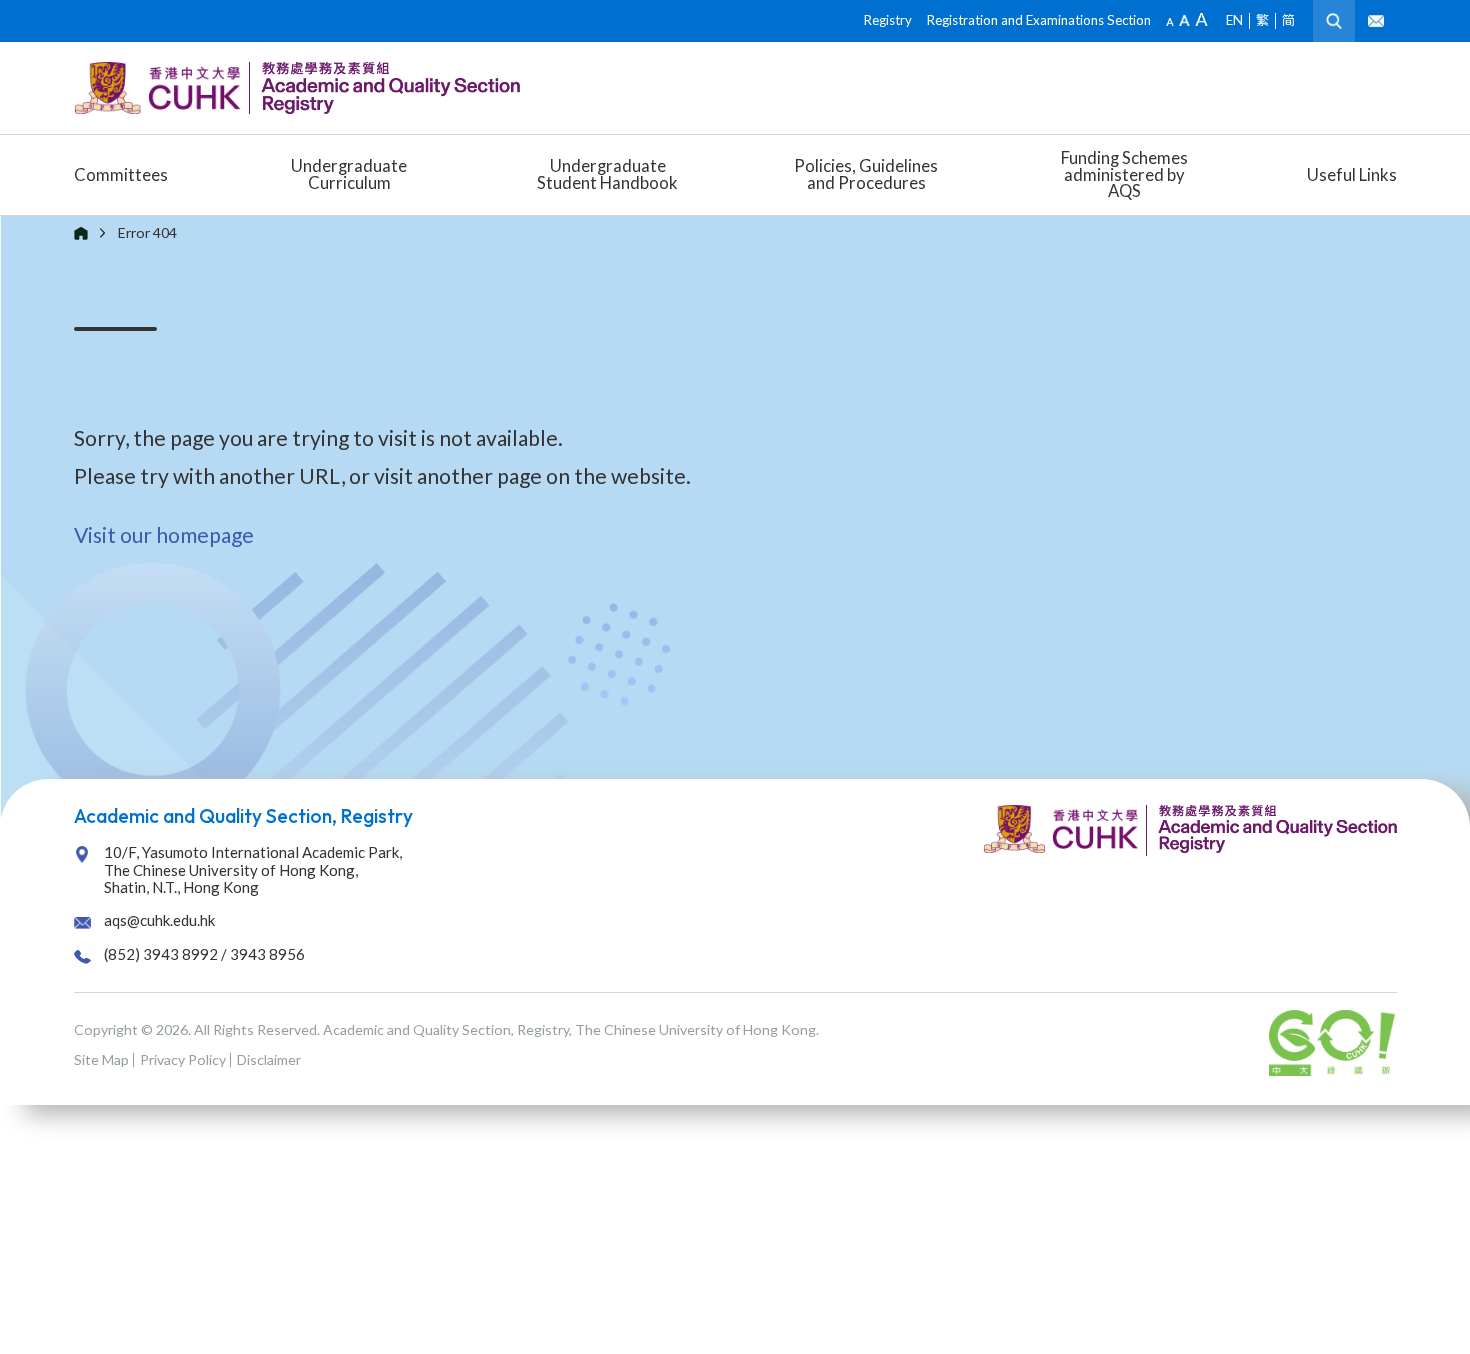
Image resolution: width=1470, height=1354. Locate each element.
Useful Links (1352, 174)
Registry (888, 20)
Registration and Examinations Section (1039, 20)
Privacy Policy (183, 1059)
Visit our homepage (164, 534)
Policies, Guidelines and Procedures (866, 174)
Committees (121, 174)
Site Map (101, 1059)
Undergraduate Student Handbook (607, 174)
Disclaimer (269, 1059)
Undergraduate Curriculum (349, 174)
